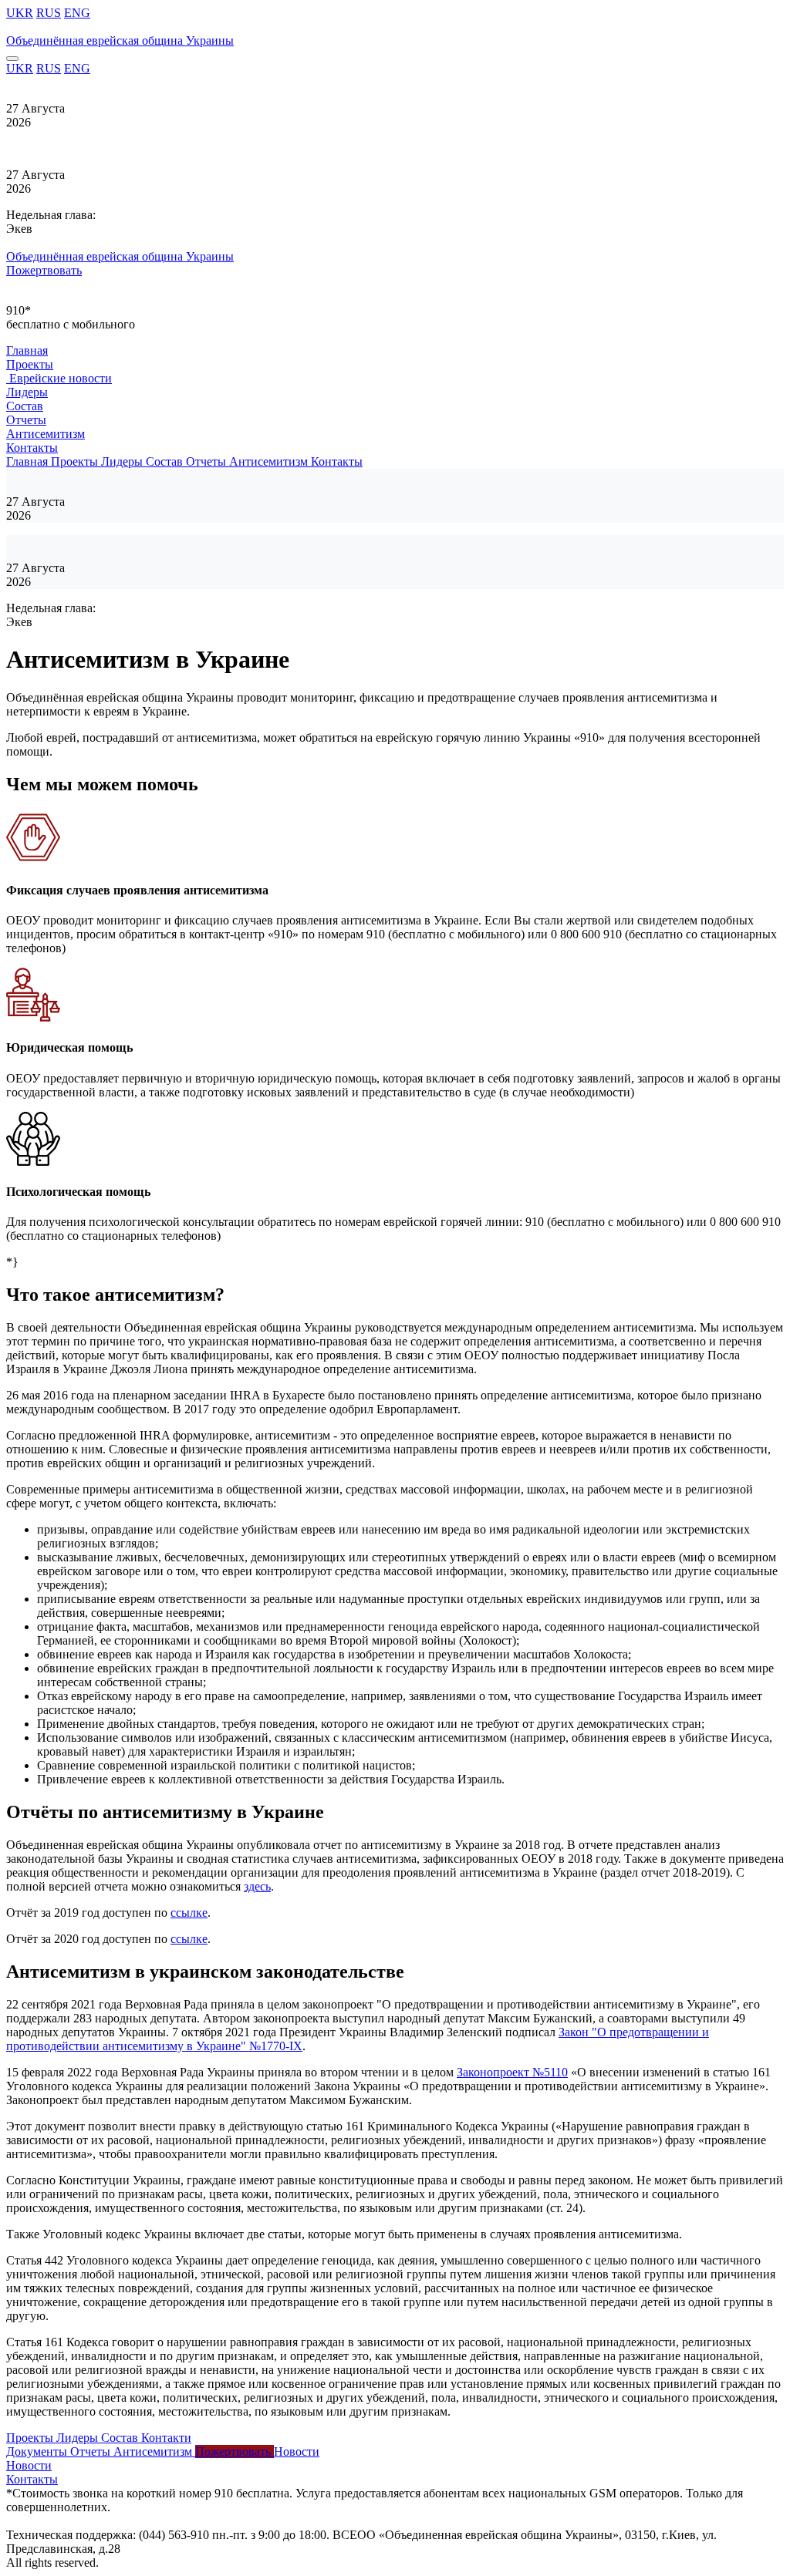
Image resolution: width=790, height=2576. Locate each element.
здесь (257, 1886)
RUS (49, 13)
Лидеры (27, 392)
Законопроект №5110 (512, 2072)
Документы (38, 2451)
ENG (77, 13)
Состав (25, 406)
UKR (20, 13)
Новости (297, 2451)
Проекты (30, 364)
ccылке (189, 1913)
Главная (27, 350)
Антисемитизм (46, 434)
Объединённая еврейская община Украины (120, 40)
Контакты (32, 448)
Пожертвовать (44, 270)
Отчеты (26, 420)
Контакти (166, 2438)
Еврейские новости (59, 378)
